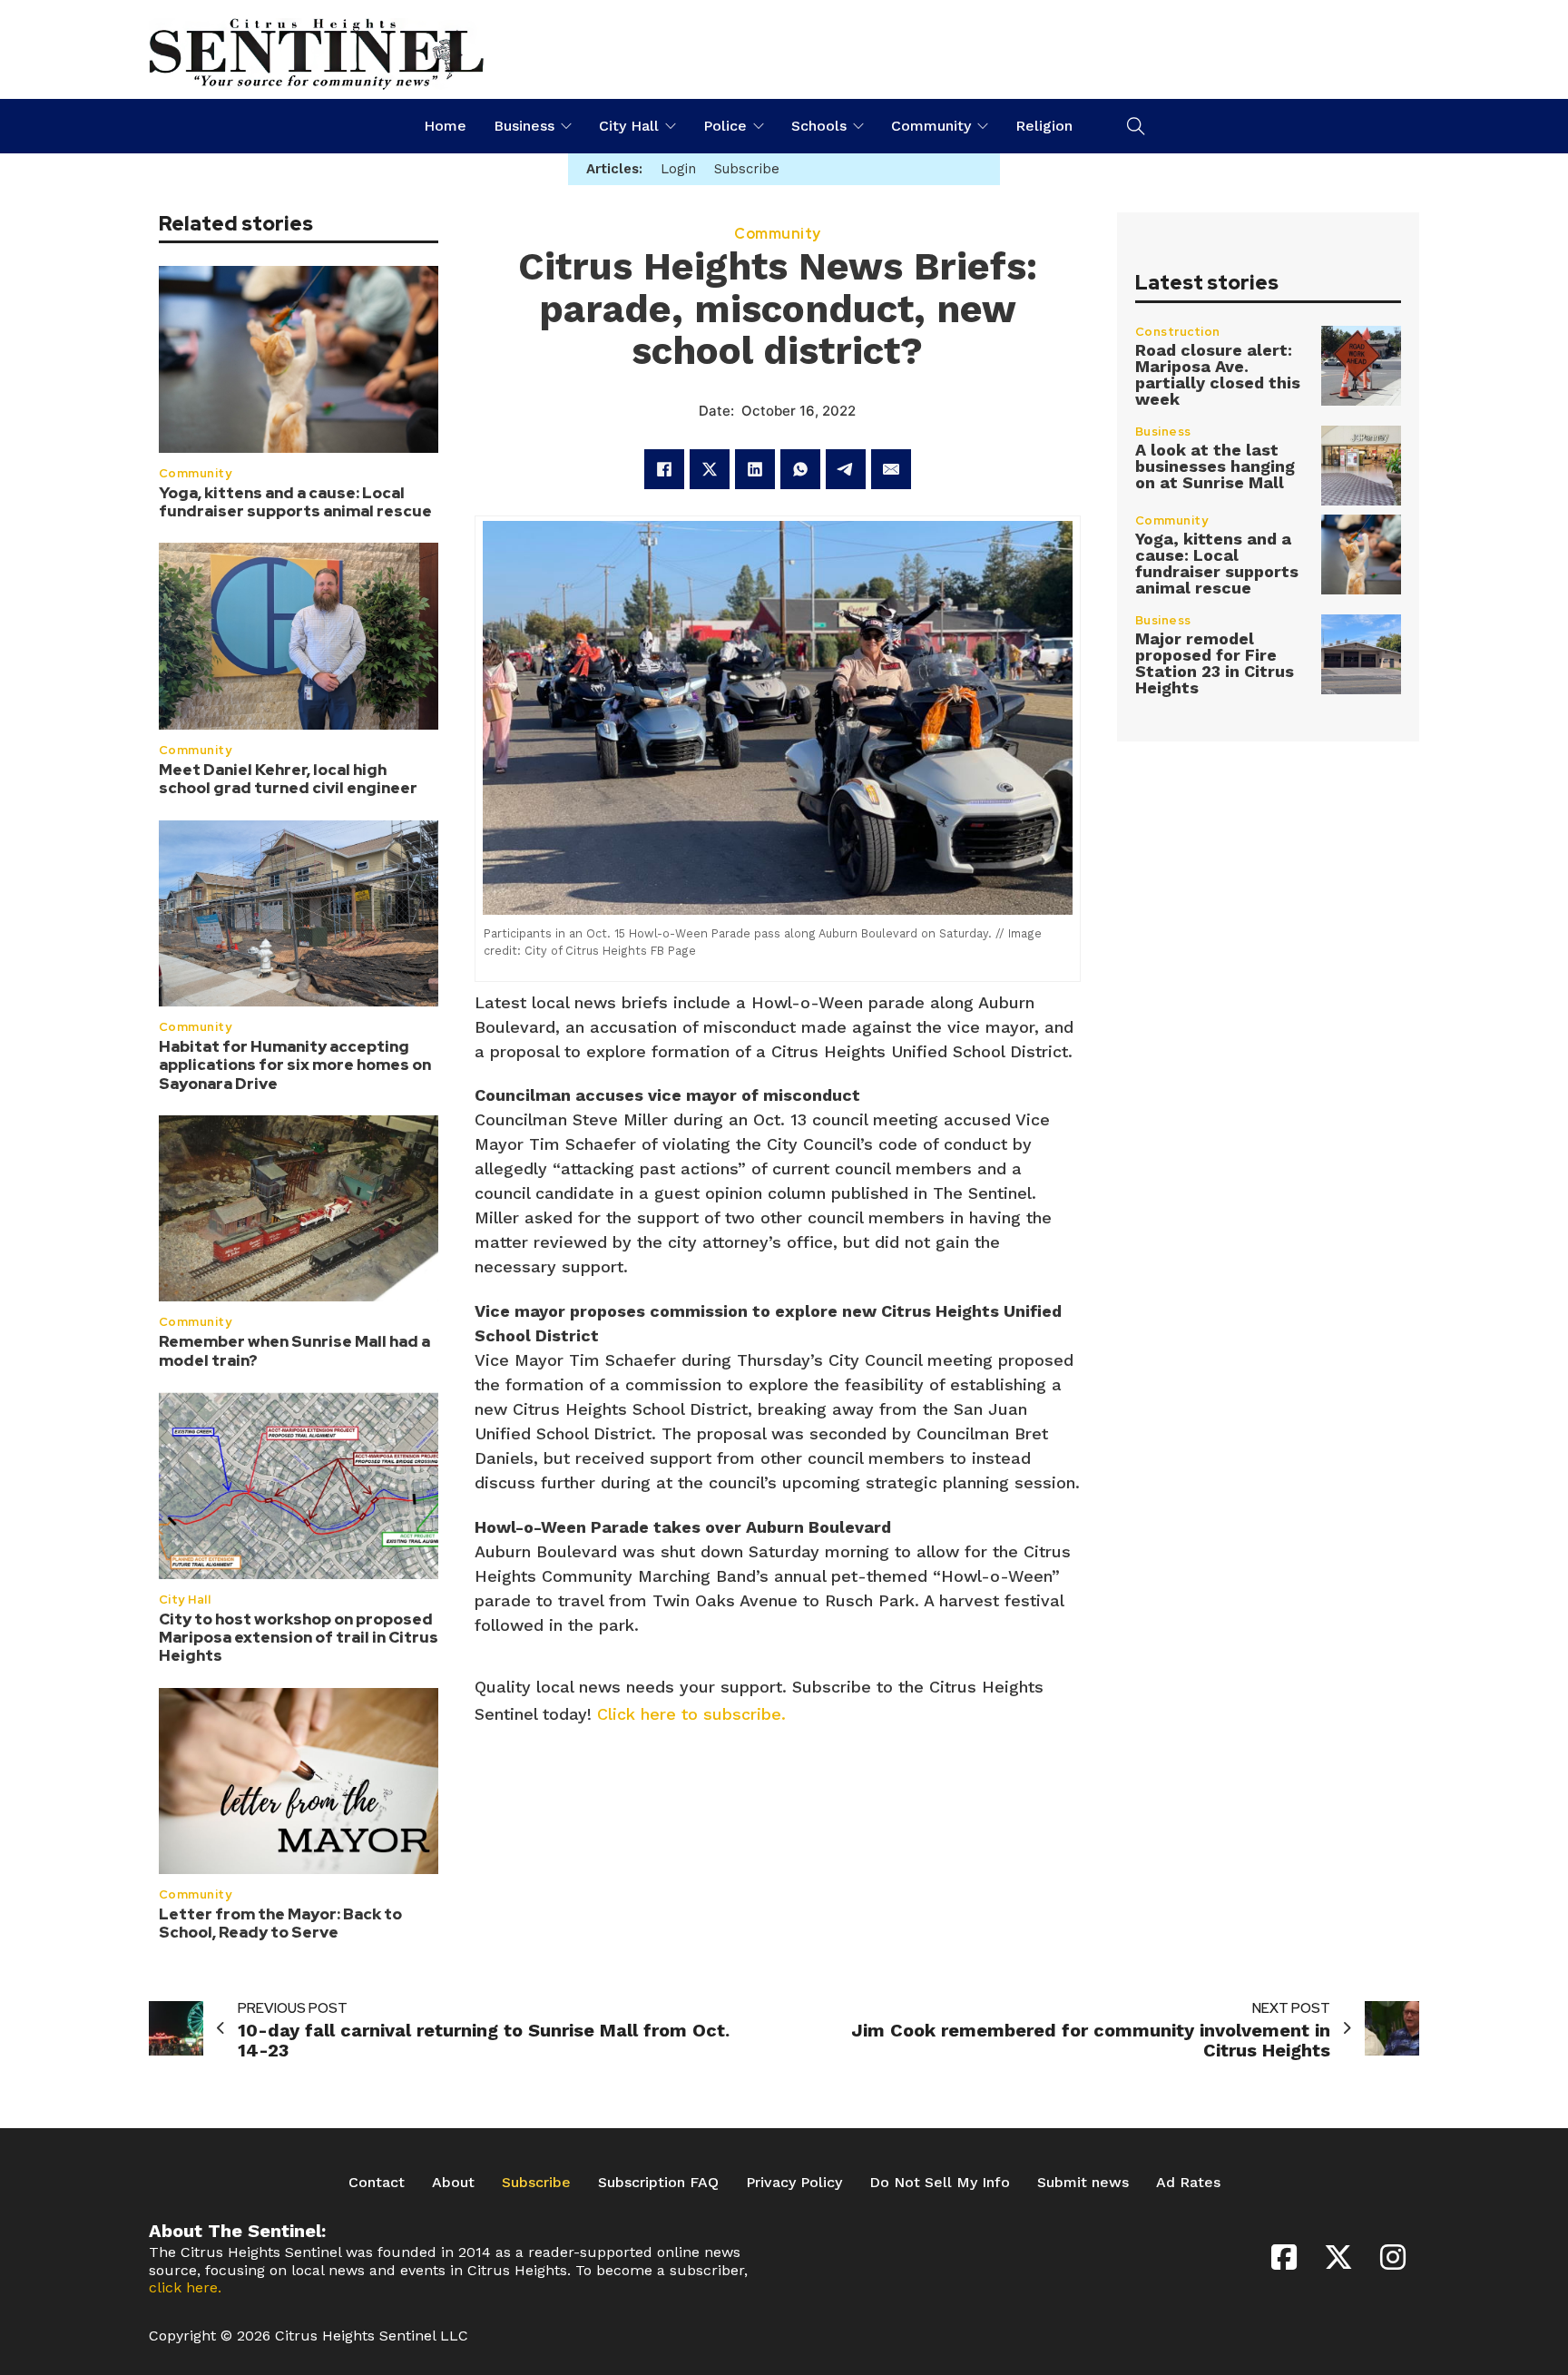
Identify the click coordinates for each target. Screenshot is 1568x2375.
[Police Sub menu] (759, 126)
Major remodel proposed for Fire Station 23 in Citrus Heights (1215, 663)
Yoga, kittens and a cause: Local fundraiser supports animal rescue (295, 502)
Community (931, 126)
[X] (710, 469)
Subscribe (536, 2182)
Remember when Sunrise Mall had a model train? (294, 1351)
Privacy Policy (794, 2182)
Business (524, 126)
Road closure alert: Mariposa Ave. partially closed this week (1218, 374)
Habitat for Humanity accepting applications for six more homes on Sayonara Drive (295, 1065)
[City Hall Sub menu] (671, 126)
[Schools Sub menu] (858, 126)
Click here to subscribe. (691, 1714)
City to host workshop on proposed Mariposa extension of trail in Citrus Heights (299, 1638)
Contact (377, 2182)
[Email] (891, 469)
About (453, 2182)
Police (725, 126)
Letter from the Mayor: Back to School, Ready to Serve (280, 1923)
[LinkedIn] (755, 469)
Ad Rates (1188, 2182)
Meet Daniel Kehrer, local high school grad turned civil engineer (288, 779)
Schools (819, 126)
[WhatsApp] (800, 469)
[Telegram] (846, 469)
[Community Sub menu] (983, 126)
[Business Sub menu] (566, 126)
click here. (185, 2287)
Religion (1044, 126)
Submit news (1083, 2182)
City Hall (629, 126)
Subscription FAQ (658, 2182)
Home (445, 126)
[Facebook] (664, 469)
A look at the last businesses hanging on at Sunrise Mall (1215, 466)
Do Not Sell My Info (940, 2182)
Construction (1178, 332)
